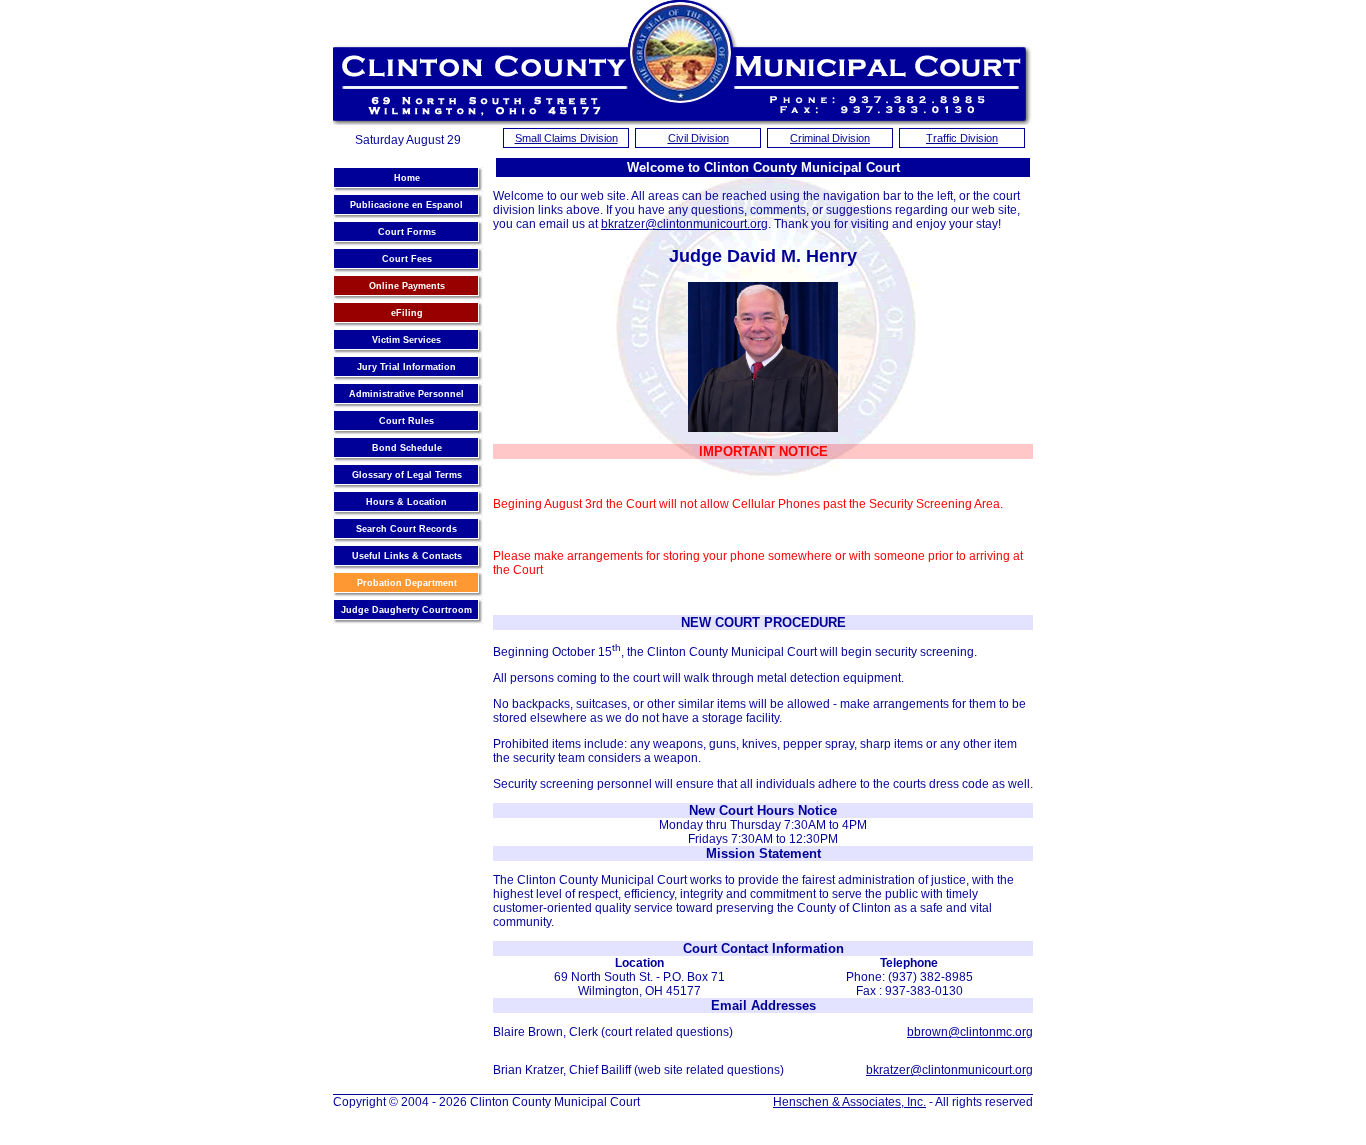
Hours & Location (406, 502)
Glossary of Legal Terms (407, 475)
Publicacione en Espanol (406, 205)
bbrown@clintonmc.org (970, 1032)
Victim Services (406, 340)
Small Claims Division (566, 138)
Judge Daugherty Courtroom (406, 610)
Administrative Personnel (406, 394)
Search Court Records (406, 529)
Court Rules (406, 421)
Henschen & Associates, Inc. (849, 1102)
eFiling (407, 313)
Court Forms (407, 232)
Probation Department (407, 583)
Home (407, 178)
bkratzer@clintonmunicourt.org (684, 224)
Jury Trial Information (406, 367)
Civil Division (698, 138)
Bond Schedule (407, 448)
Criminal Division (830, 138)
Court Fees (407, 259)
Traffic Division (962, 138)
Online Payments (407, 286)
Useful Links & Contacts (407, 556)
